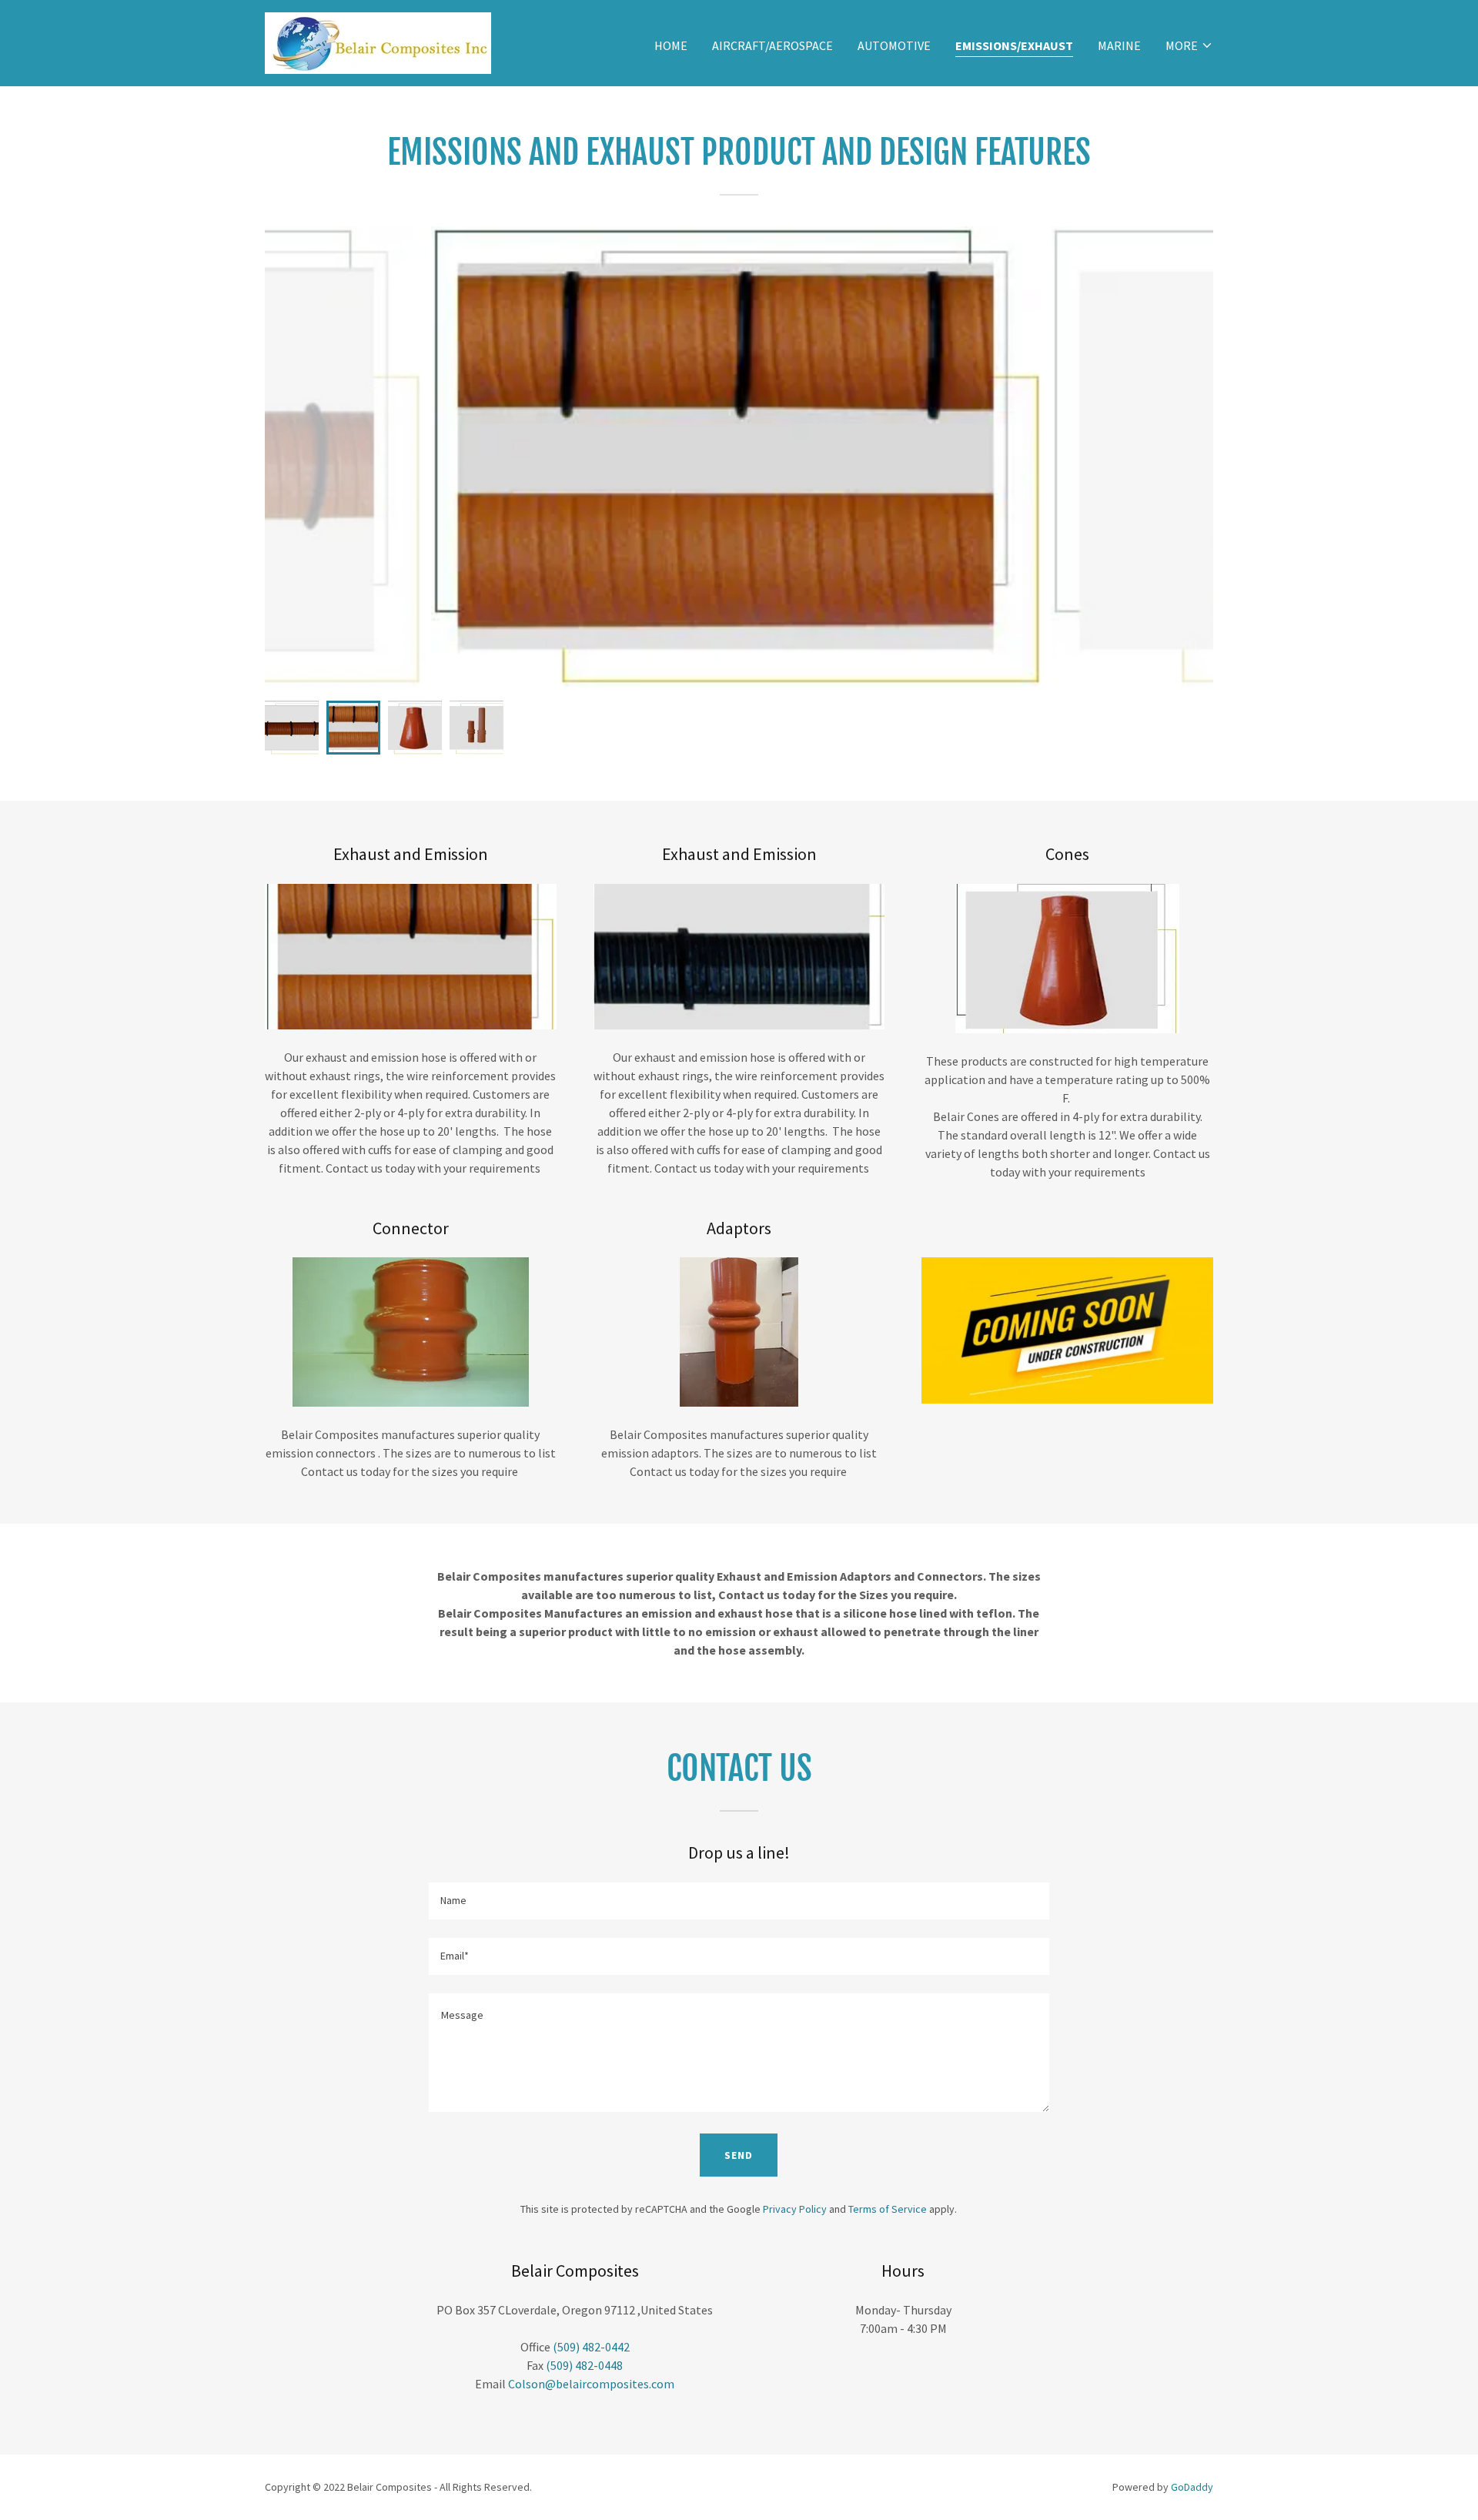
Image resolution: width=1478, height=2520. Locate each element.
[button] (1189, 45)
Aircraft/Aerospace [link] (772, 45)
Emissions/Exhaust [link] (1014, 45)
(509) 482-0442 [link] (591, 2347)
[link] (378, 42)
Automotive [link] (894, 45)
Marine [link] (1119, 45)
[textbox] (739, 1901)
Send (739, 2155)
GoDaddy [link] (1192, 2487)
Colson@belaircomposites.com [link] (591, 2384)
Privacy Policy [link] (795, 2209)
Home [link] (671, 45)
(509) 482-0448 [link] (584, 2365)
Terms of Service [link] (888, 2209)
